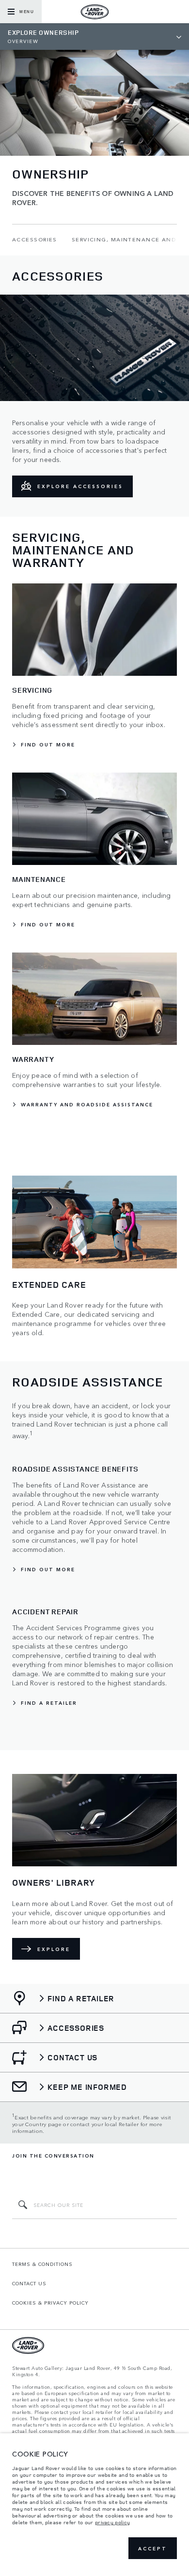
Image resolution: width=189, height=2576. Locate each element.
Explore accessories (80, 486)
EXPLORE (54, 1949)
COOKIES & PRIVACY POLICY (50, 2303)
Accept (153, 2548)
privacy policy (112, 2522)
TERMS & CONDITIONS (42, 2264)
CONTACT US (29, 2283)
